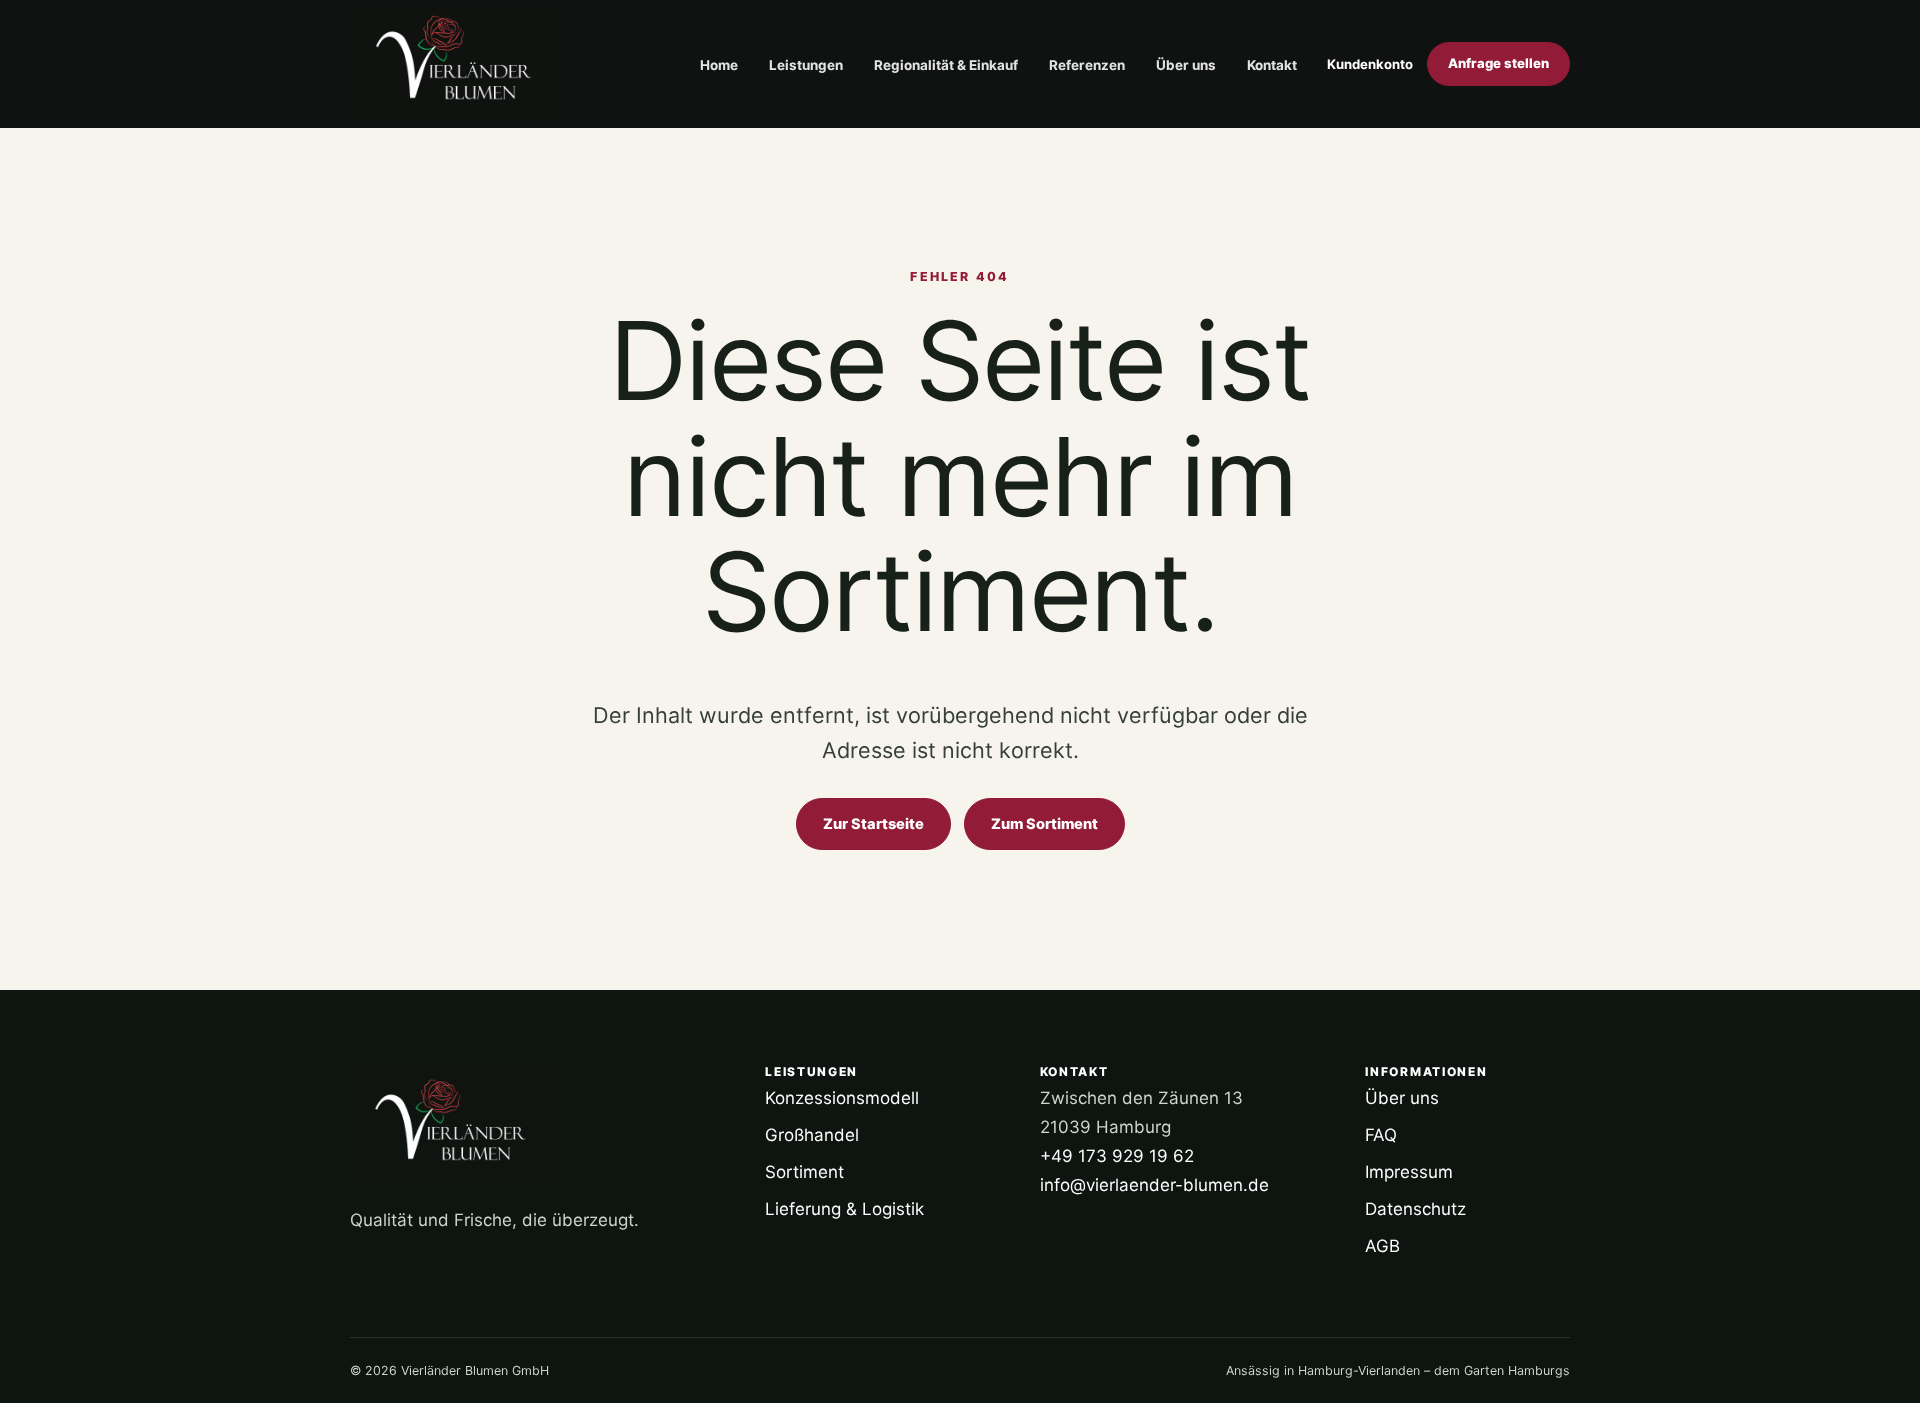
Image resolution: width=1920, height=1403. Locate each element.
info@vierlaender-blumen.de (1154, 1185)
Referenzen (1087, 65)
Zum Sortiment (1044, 824)
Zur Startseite (873, 824)
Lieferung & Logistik (844, 1209)
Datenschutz (1415, 1209)
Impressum (1409, 1172)
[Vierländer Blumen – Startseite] (460, 64)
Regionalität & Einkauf (946, 65)
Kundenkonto (1370, 64)
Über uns (1186, 65)
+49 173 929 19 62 (1117, 1156)
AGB (1382, 1246)
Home (719, 65)
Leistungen (806, 65)
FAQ (1381, 1135)
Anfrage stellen (1498, 63)
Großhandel (812, 1135)
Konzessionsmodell (842, 1098)
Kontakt (1272, 65)
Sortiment (804, 1172)
